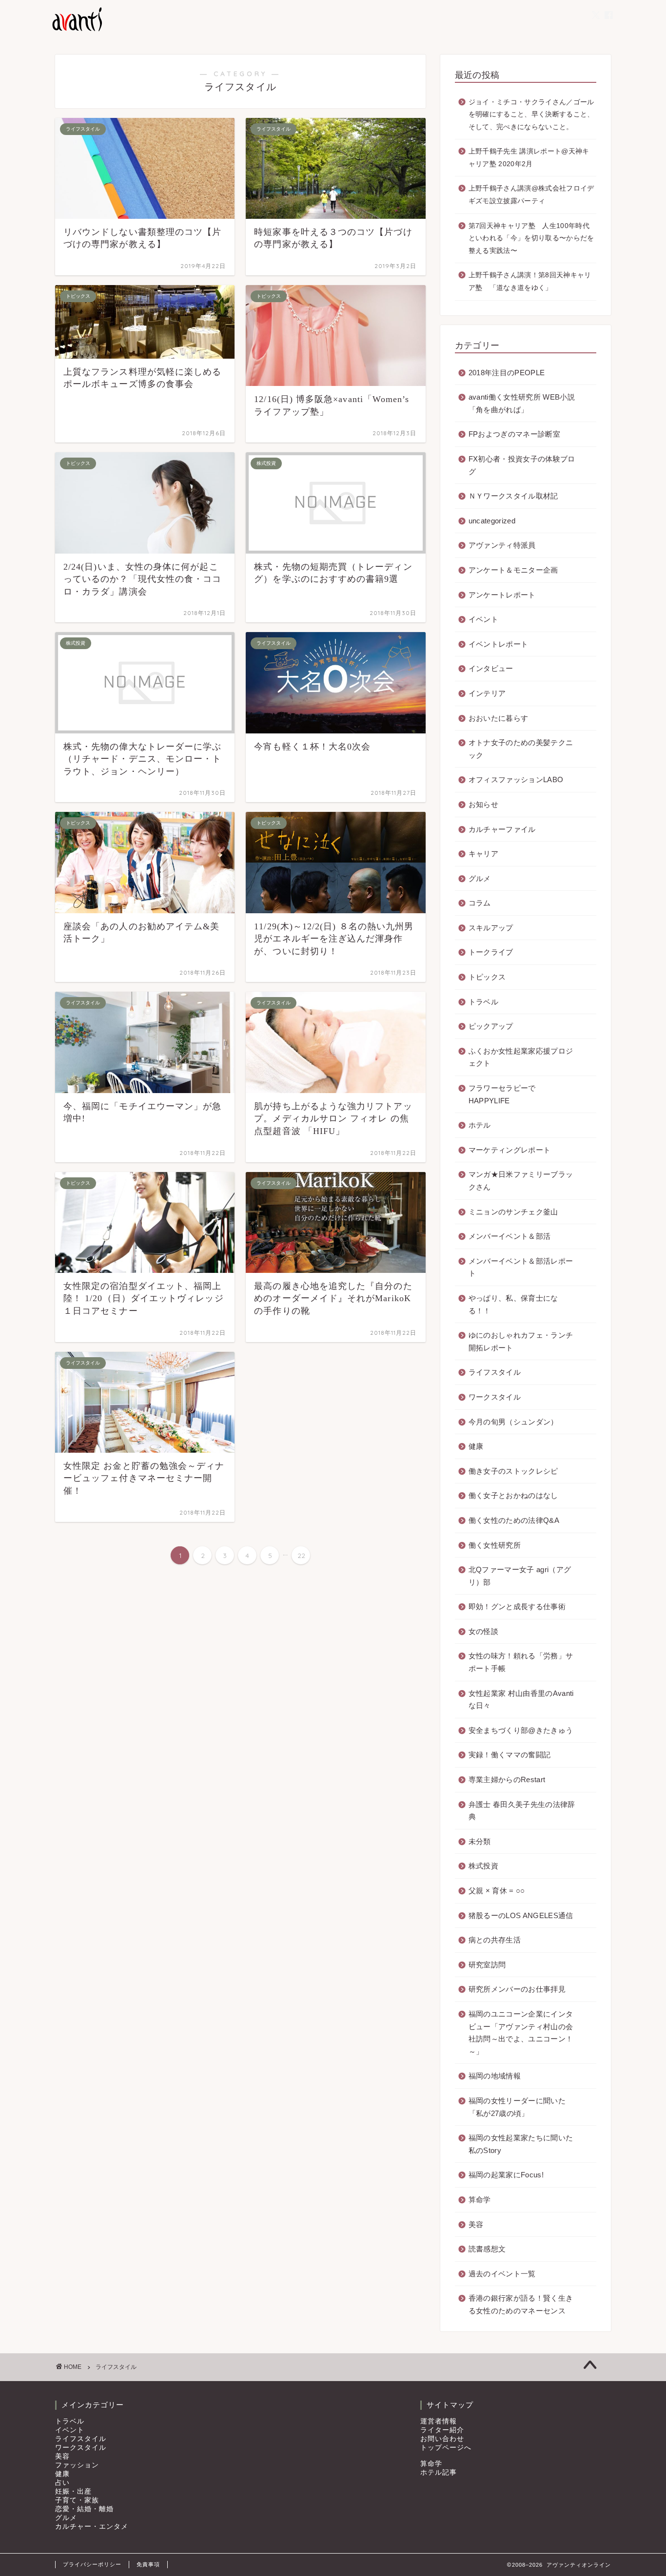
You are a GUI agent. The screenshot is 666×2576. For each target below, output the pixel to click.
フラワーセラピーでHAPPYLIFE (502, 1094)
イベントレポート (499, 644)
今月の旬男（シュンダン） (513, 1422)
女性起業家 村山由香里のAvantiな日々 (521, 1700)
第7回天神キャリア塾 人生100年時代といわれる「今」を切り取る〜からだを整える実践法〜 (531, 238)
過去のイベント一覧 (502, 2274)
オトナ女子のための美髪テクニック (521, 749)
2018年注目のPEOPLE (507, 373)
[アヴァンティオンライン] (76, 30)
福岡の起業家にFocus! (506, 2175)
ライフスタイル (495, 1372)
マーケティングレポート (510, 1150)
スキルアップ (491, 928)
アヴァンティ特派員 (502, 545)
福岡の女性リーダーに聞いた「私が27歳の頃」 (517, 2107)
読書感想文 (487, 2249)
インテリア (487, 693)
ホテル (480, 1125)
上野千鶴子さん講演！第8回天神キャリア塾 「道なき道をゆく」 (530, 281)
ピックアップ (491, 1026)
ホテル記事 (439, 2472)
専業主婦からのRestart (507, 1779)
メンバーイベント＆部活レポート (521, 1267)
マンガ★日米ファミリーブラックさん (521, 1181)
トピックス (487, 977)
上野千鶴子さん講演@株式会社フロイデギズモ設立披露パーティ (531, 195)
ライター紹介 (442, 2430)
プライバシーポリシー (92, 2564)
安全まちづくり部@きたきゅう (521, 1730)
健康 (476, 1446)
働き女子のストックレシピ (513, 1471)
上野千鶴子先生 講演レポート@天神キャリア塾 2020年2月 (529, 158)
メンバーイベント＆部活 (510, 1236)
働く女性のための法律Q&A (514, 1520)
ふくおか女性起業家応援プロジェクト (521, 1057)
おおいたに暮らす (499, 718)
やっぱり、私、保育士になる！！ (513, 1304)
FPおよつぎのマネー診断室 (514, 434)
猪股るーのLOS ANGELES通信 (521, 1915)
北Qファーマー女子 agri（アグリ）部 (520, 1576)
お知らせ (483, 804)
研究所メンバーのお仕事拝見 (517, 1989)
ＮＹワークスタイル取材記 (513, 496)
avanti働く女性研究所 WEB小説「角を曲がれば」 (522, 403)
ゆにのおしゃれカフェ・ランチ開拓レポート (521, 1341)
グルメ (480, 878)
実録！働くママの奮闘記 (510, 1755)
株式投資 (483, 1866)
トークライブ (491, 952)
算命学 (480, 2200)
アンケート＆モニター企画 (513, 570)
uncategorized (492, 521)
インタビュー (491, 668)
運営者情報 (439, 2421)
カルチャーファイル (502, 829)
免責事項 (148, 2564)
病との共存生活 (495, 1940)
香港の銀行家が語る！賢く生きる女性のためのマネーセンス (521, 2304)
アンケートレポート (502, 595)
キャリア (483, 854)
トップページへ (446, 2448)
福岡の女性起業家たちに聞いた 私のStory (521, 2144)
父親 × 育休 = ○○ (497, 1891)
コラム (480, 903)
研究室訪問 (487, 1965)
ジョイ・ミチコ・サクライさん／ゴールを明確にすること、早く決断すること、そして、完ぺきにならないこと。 (531, 115)
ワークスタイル (495, 1397)
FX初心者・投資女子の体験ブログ (522, 465)
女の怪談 (483, 1631)
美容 (476, 2224)
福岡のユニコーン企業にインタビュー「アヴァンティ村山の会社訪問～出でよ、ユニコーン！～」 (521, 2033)
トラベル (483, 1002)
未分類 (480, 1841)
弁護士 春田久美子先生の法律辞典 (522, 1811)
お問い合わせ (442, 2439)
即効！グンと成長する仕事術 (517, 1606)
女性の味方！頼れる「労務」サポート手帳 (521, 1662)
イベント (483, 619)
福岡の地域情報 (495, 2076)
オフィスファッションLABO (516, 779)
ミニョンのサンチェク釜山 (513, 1212)
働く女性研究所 (495, 1545)
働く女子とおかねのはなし (513, 1495)
